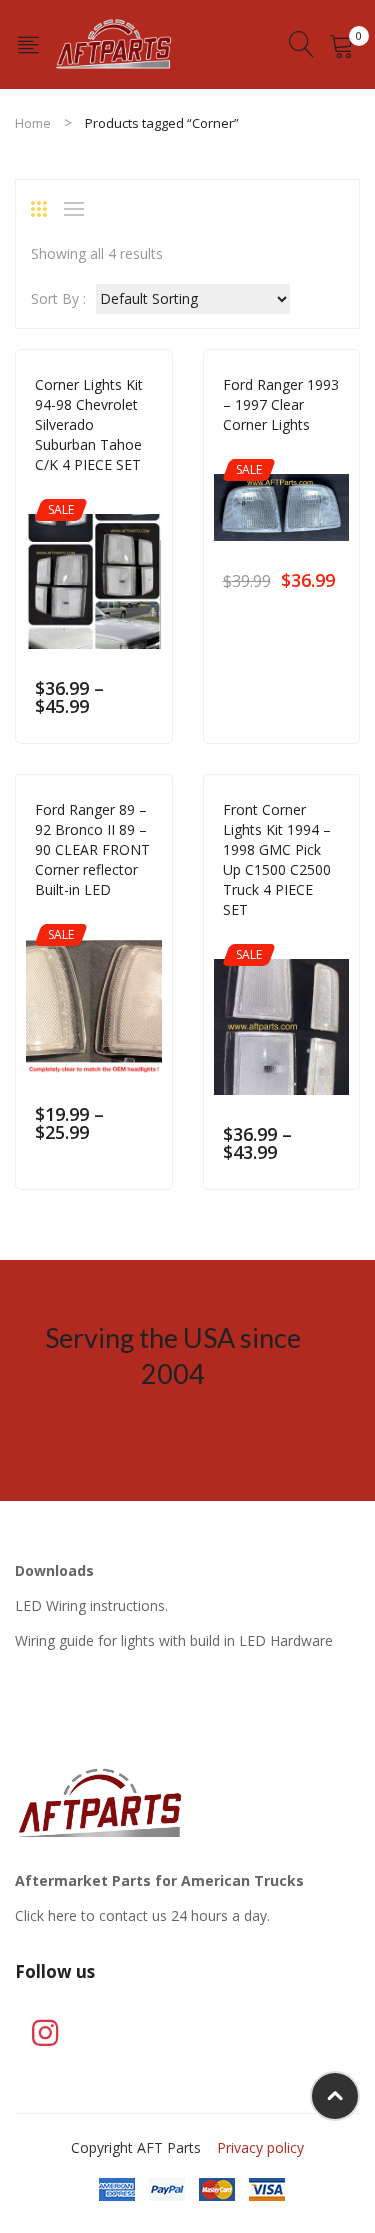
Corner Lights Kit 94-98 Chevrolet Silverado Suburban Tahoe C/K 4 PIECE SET (89, 424)
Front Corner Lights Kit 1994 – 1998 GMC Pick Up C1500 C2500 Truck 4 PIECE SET (277, 859)
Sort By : (58, 298)
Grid (46, 209)
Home (33, 123)
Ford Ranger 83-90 (281, 452)
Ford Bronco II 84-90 (100, 917)
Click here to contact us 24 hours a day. (142, 1915)
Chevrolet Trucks (91, 492)
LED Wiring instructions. (91, 1605)
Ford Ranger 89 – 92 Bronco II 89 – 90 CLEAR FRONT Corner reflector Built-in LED (92, 849)
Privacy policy (260, 2147)
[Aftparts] (114, 42)
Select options (143, 706)
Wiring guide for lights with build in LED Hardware (174, 1640)
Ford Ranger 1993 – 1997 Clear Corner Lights (281, 404)
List (79, 209)
